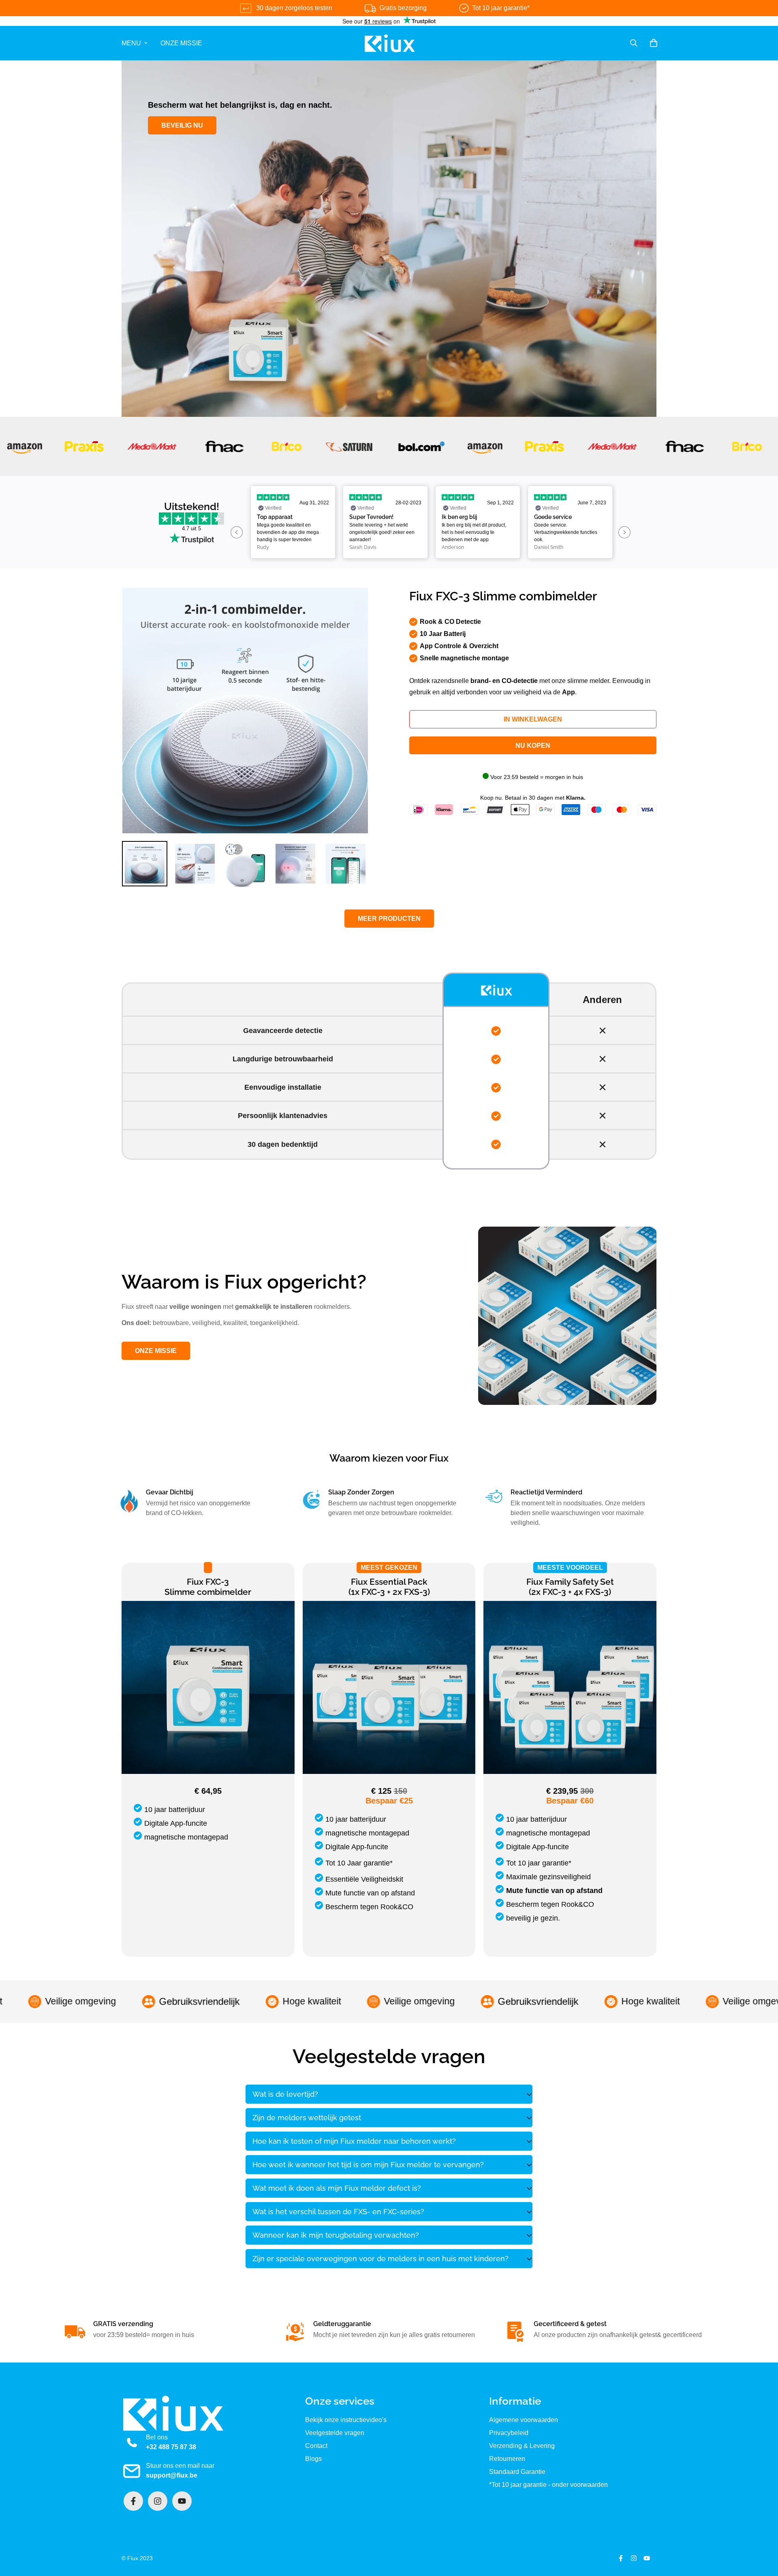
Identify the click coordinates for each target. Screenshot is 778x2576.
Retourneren (507, 2459)
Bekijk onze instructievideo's (346, 2420)
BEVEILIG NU (182, 125)
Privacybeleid (509, 2433)
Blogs (313, 2459)
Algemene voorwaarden (524, 2420)
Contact (316, 2446)
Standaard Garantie (517, 2472)
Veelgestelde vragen (335, 2433)
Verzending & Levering (522, 2446)
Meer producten (389, 919)
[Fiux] (389, 43)
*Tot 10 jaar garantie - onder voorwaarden (548, 2485)
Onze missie (181, 43)
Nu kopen (533, 746)
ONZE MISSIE (156, 1351)
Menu (131, 43)
